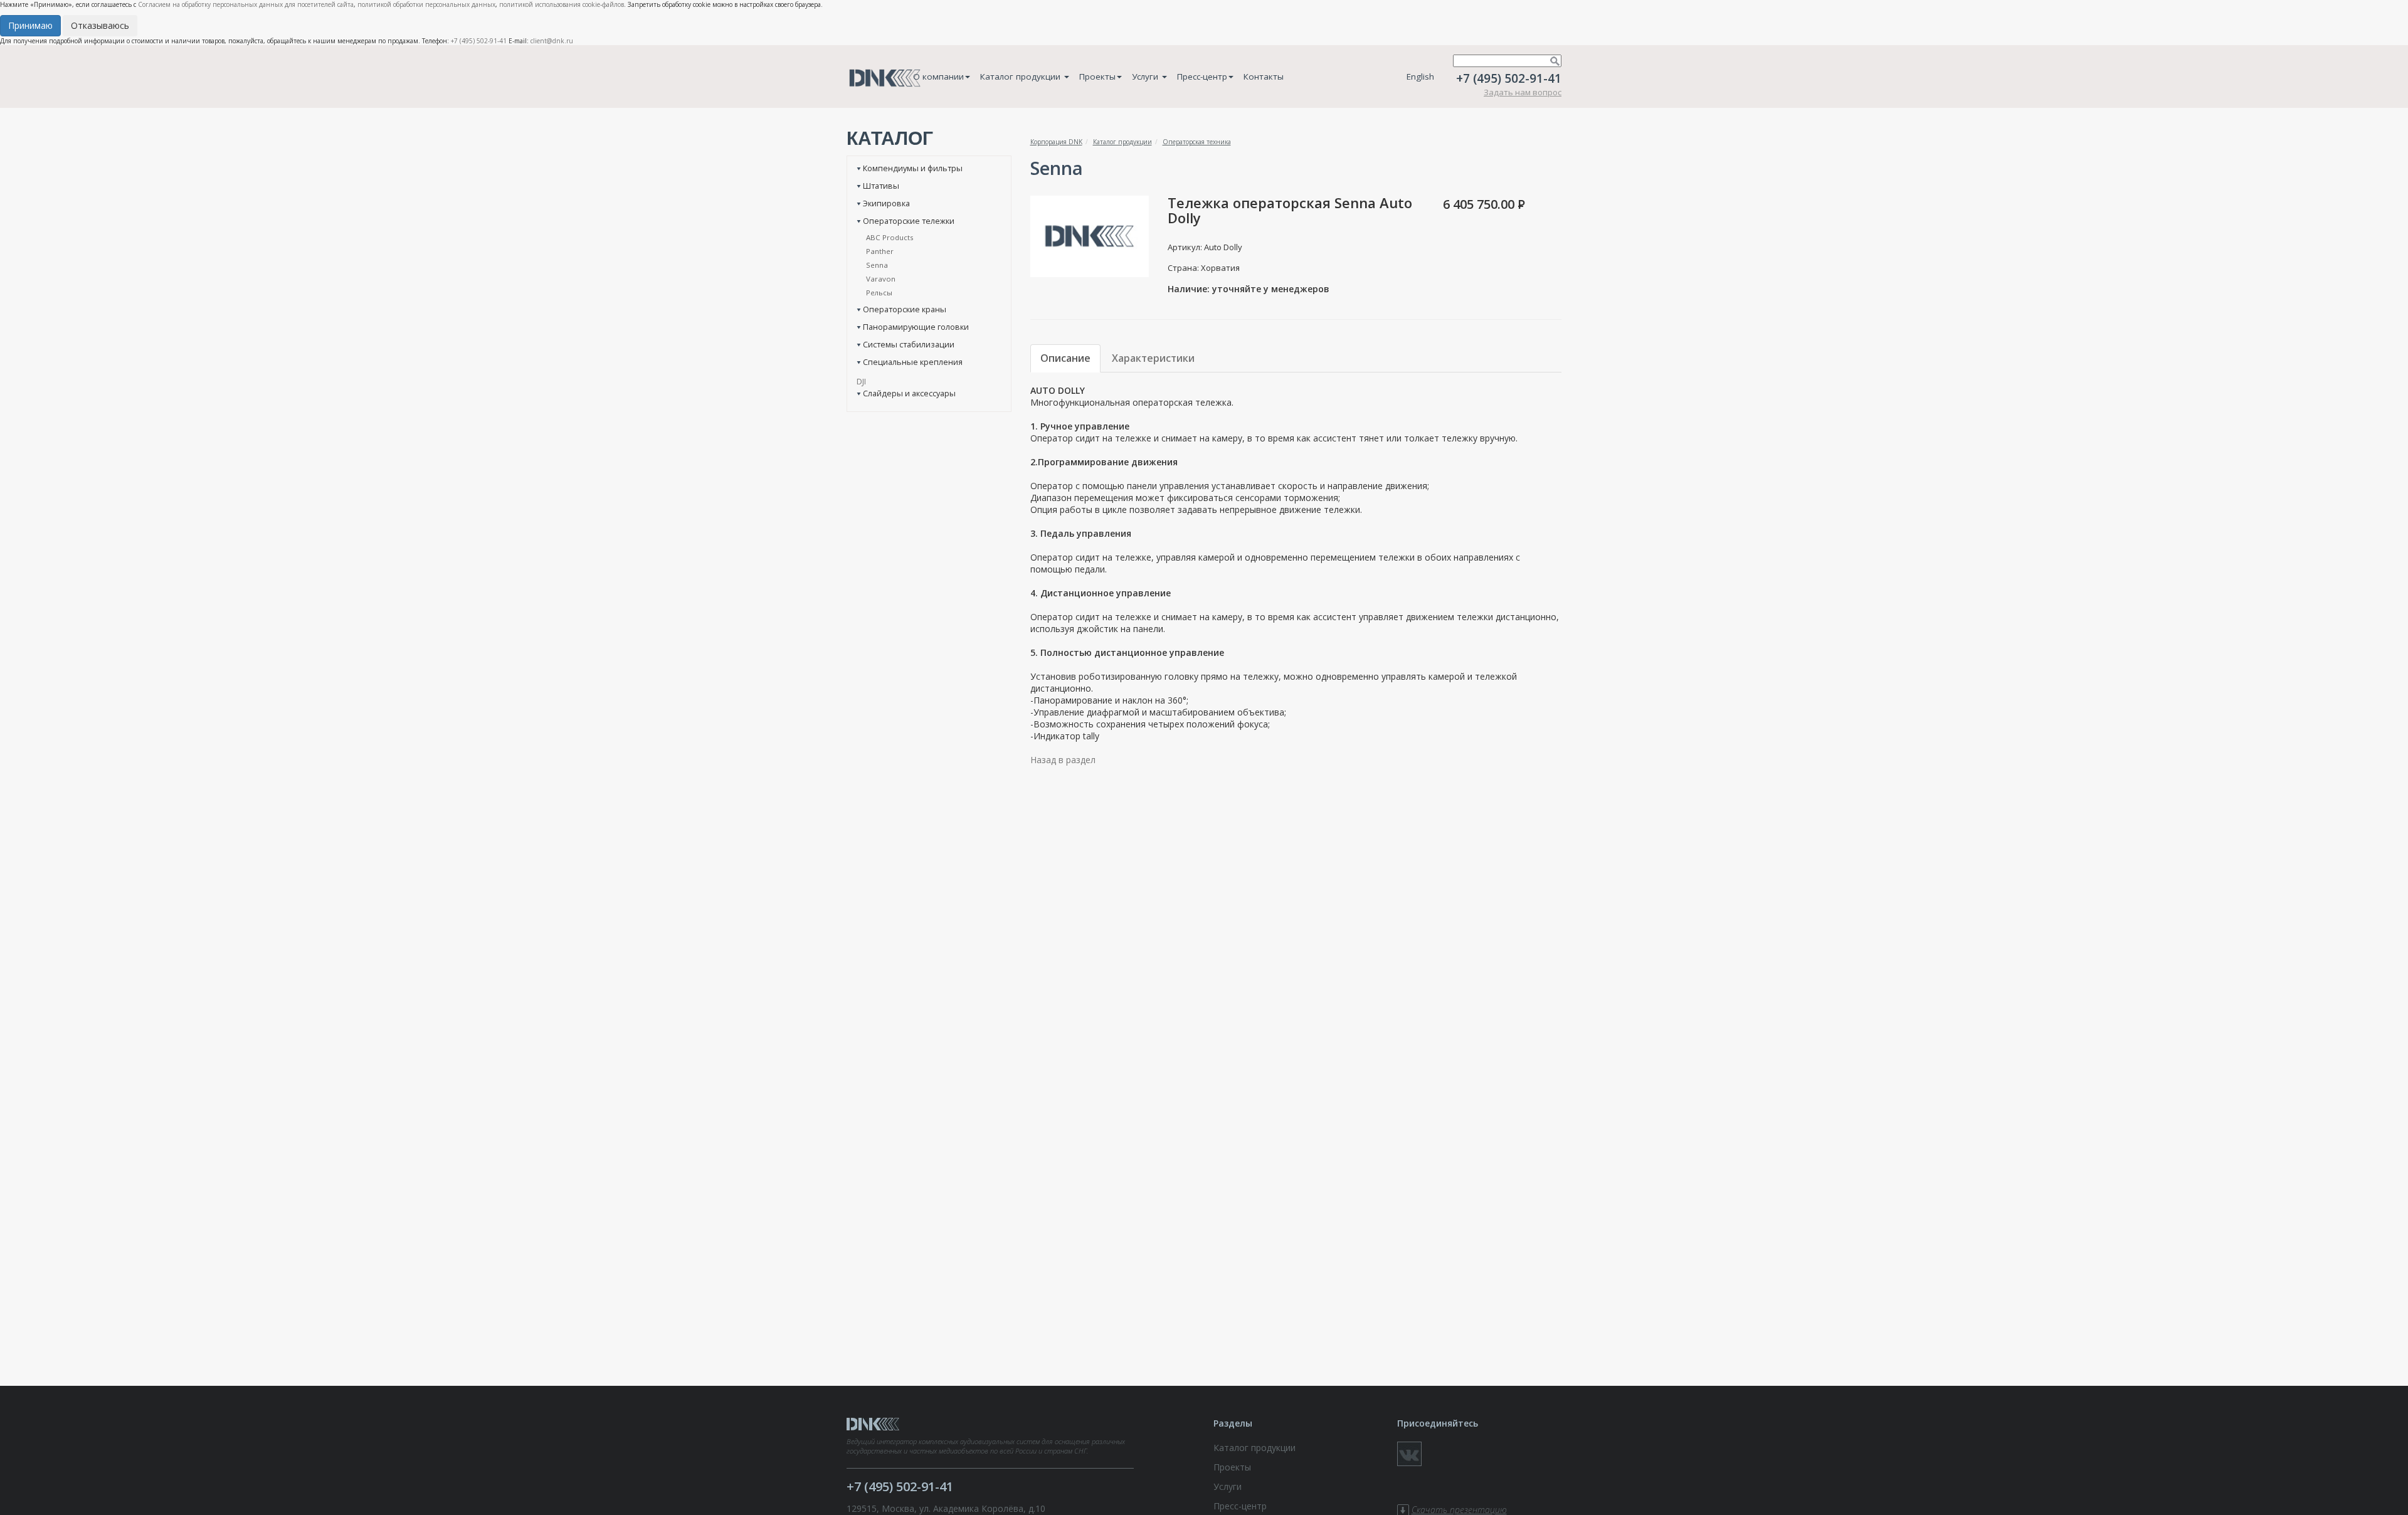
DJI (861, 381)
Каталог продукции (1022, 77)
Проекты (1097, 77)
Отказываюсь (100, 25)
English (1420, 77)
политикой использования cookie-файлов (562, 4)
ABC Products (890, 237)
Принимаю (30, 25)
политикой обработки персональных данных (426, 4)
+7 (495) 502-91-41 (479, 41)
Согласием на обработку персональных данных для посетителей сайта (246, 4)
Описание (1065, 358)
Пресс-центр (1202, 77)
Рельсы (879, 293)
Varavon (881, 279)
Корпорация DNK (1056, 142)
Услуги (1146, 77)
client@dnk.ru (552, 41)
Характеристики (1153, 358)
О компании (938, 77)
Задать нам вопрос (1523, 92)
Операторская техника (1197, 142)
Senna (877, 265)
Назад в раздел (1063, 760)
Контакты (1264, 77)
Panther (880, 251)
